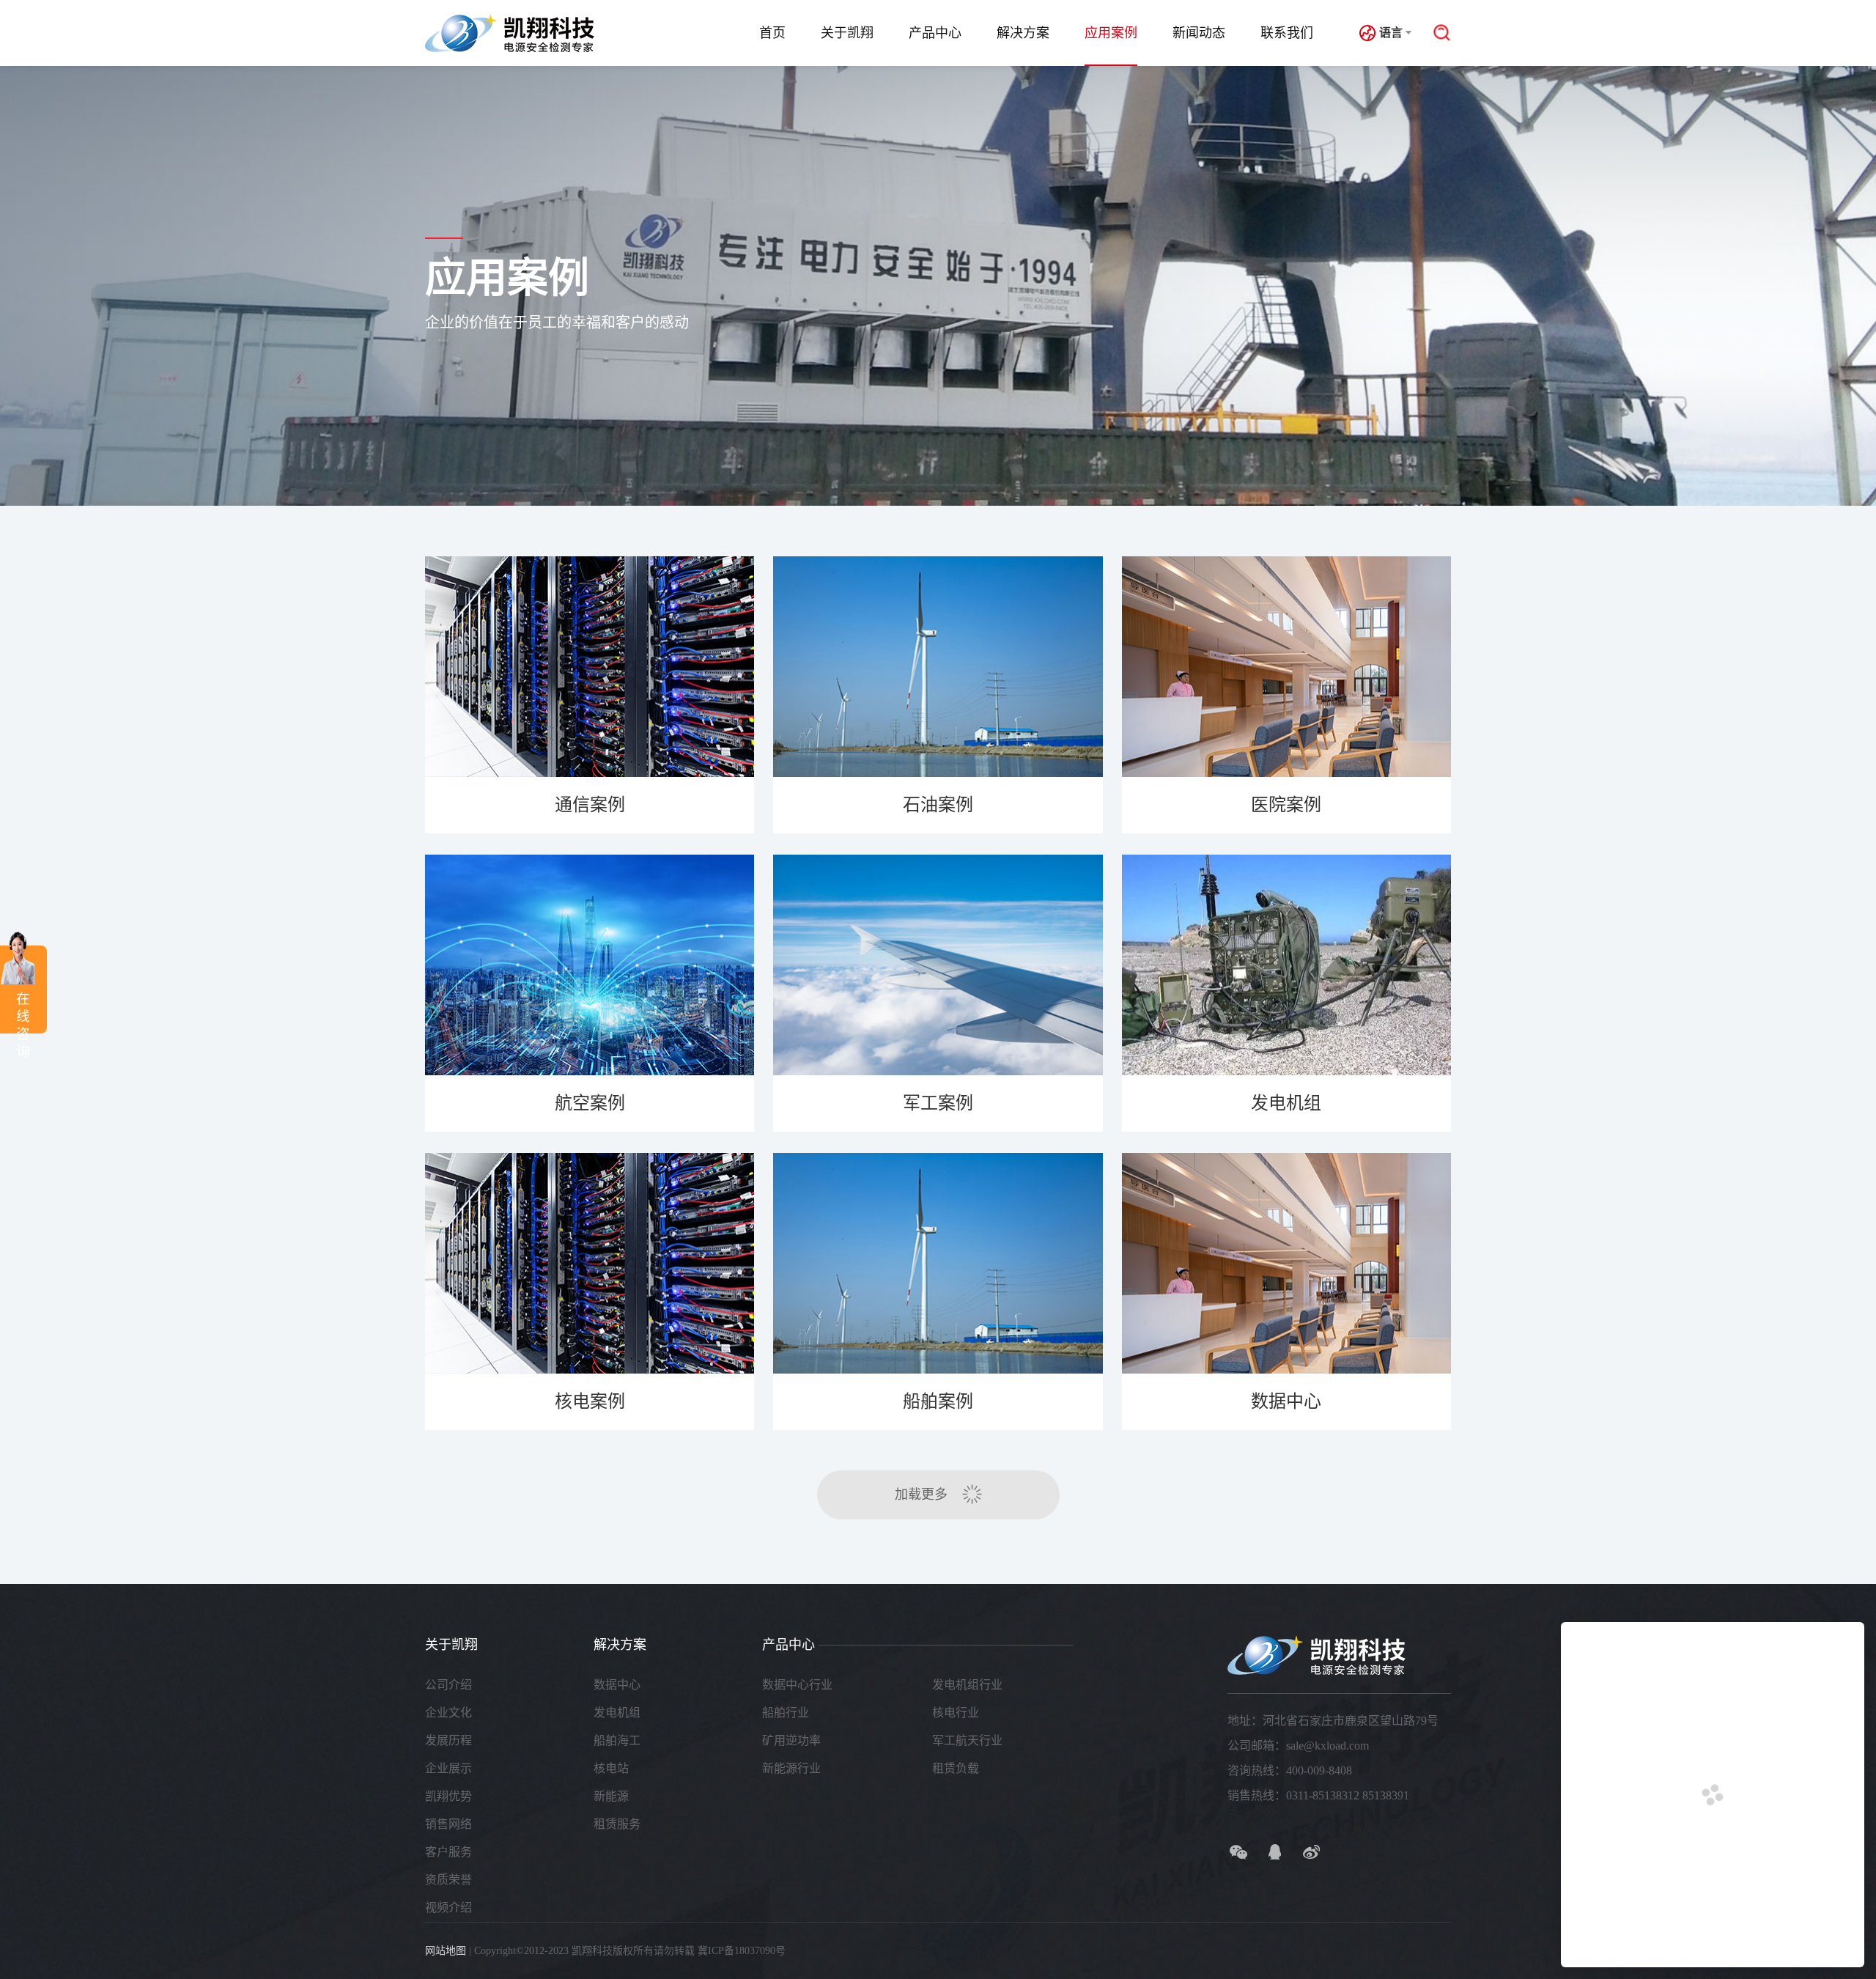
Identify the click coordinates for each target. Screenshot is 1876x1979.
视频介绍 (448, 1908)
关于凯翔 (847, 33)
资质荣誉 (448, 1880)
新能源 (611, 1796)
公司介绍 (448, 1685)
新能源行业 (791, 1768)
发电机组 (617, 1713)
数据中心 (617, 1685)
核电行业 (956, 1713)
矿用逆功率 (791, 1740)
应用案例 (1111, 33)
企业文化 (448, 1713)
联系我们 (1287, 33)
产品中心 (935, 33)
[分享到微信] (1238, 1852)
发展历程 (448, 1740)
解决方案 (1023, 33)
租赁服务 (617, 1824)
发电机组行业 (967, 1685)
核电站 (611, 1768)
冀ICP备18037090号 (742, 1951)
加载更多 (921, 1495)
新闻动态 (1199, 33)
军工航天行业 (967, 1740)
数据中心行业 (797, 1685)
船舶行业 (786, 1713)
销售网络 (448, 1824)
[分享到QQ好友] (1275, 1852)
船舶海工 (617, 1740)
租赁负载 (956, 1768)
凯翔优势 (448, 1796)
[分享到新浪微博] (1312, 1852)
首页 (772, 33)
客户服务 (448, 1852)
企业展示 (448, 1768)
